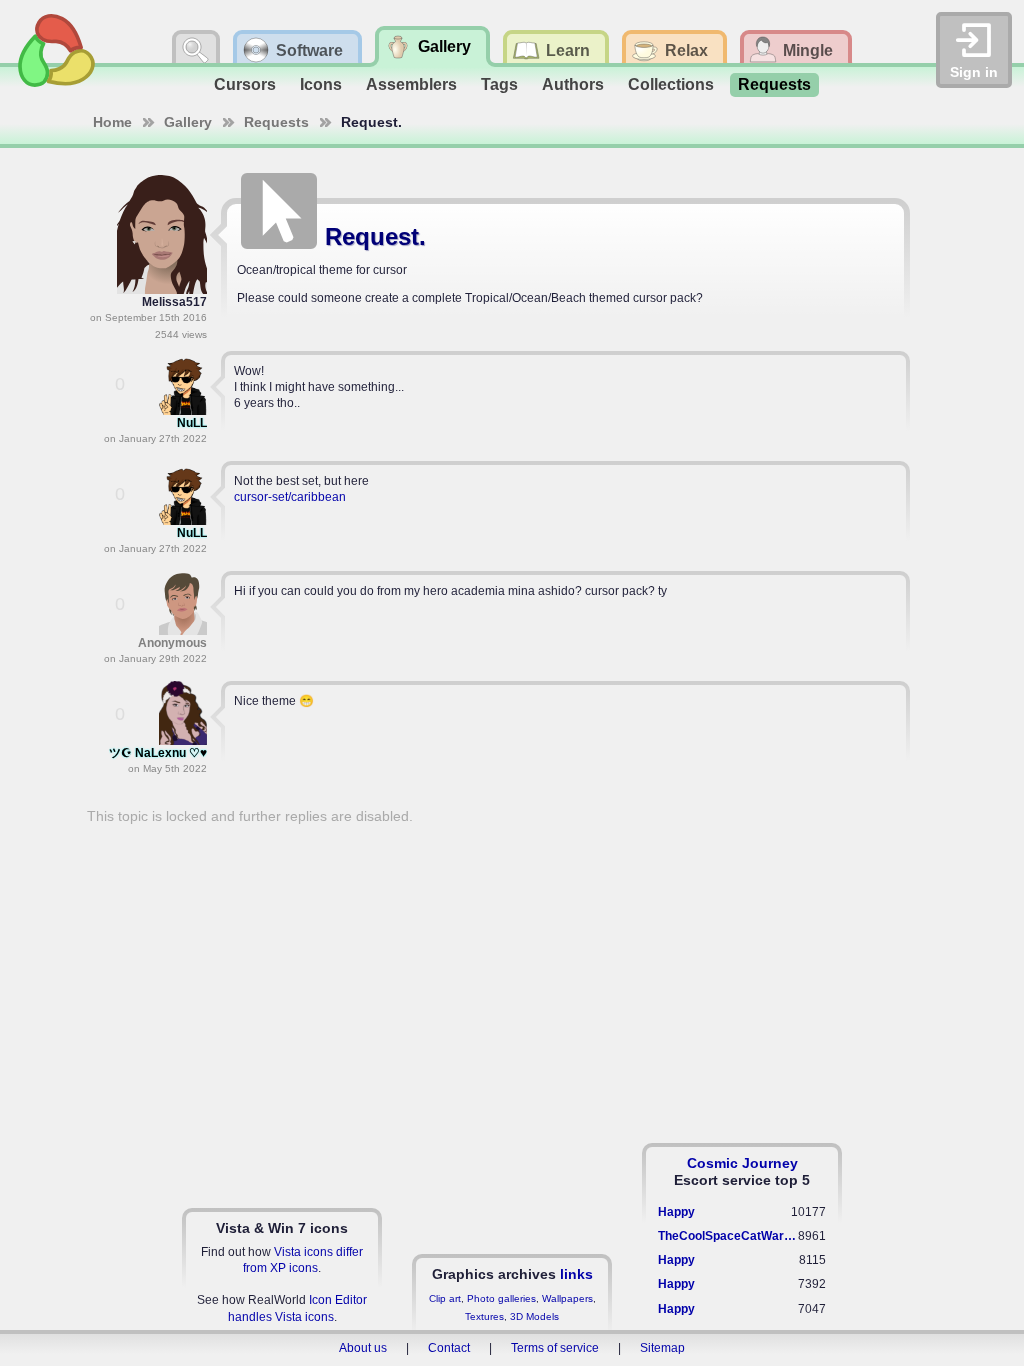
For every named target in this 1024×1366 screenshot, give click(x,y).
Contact (449, 1348)
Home (112, 122)
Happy (676, 1212)
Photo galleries (501, 1298)
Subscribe (872, 184)
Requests (774, 84)
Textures (484, 1316)
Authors (573, 84)
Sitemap (662, 1348)
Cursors (245, 84)
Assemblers (411, 84)
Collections (671, 84)
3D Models (534, 1316)
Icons (321, 84)
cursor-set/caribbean (290, 497)
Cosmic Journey (742, 1163)
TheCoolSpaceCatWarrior (728, 1236)
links (576, 1274)
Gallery (188, 122)
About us (363, 1348)
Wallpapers (567, 1298)
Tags (499, 84)
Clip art (445, 1298)
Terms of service (555, 1348)
